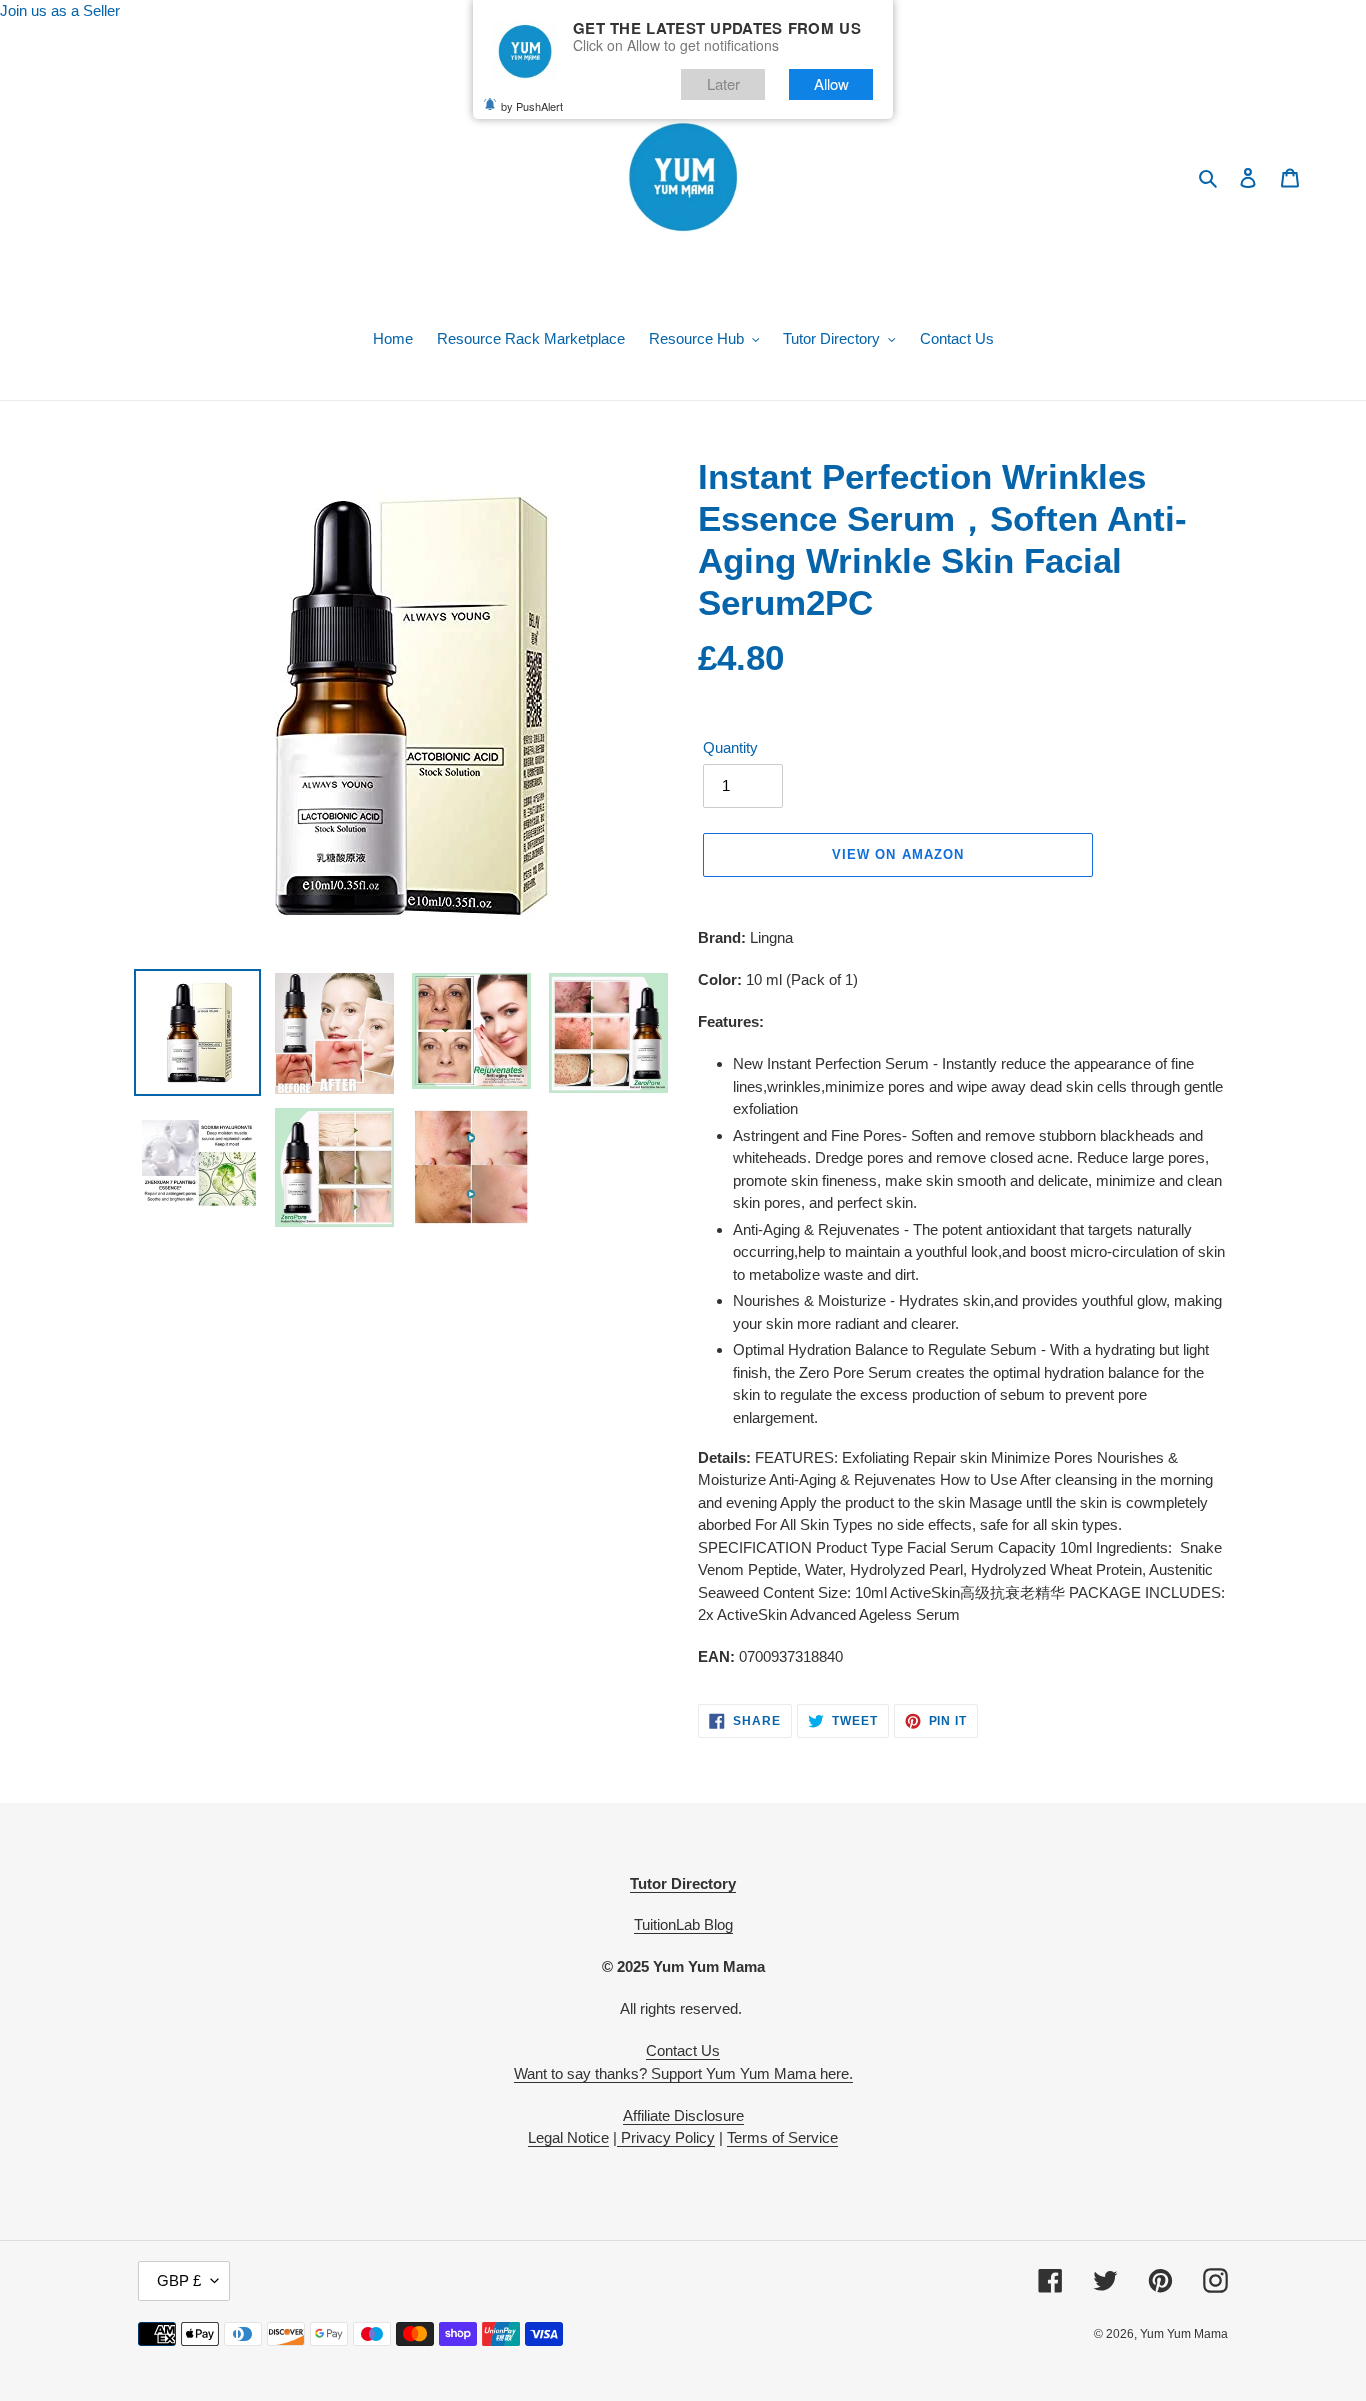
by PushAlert (532, 105)
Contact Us (683, 2050)
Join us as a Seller (60, 10)
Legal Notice (568, 2137)
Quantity (730, 747)
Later (723, 83)
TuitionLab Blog (683, 1924)
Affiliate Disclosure (683, 2115)
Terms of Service (782, 2137)
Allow (831, 83)
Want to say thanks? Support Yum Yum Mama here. (683, 2073)
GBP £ (179, 2280)
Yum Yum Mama (1184, 2334)
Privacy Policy (666, 2137)
